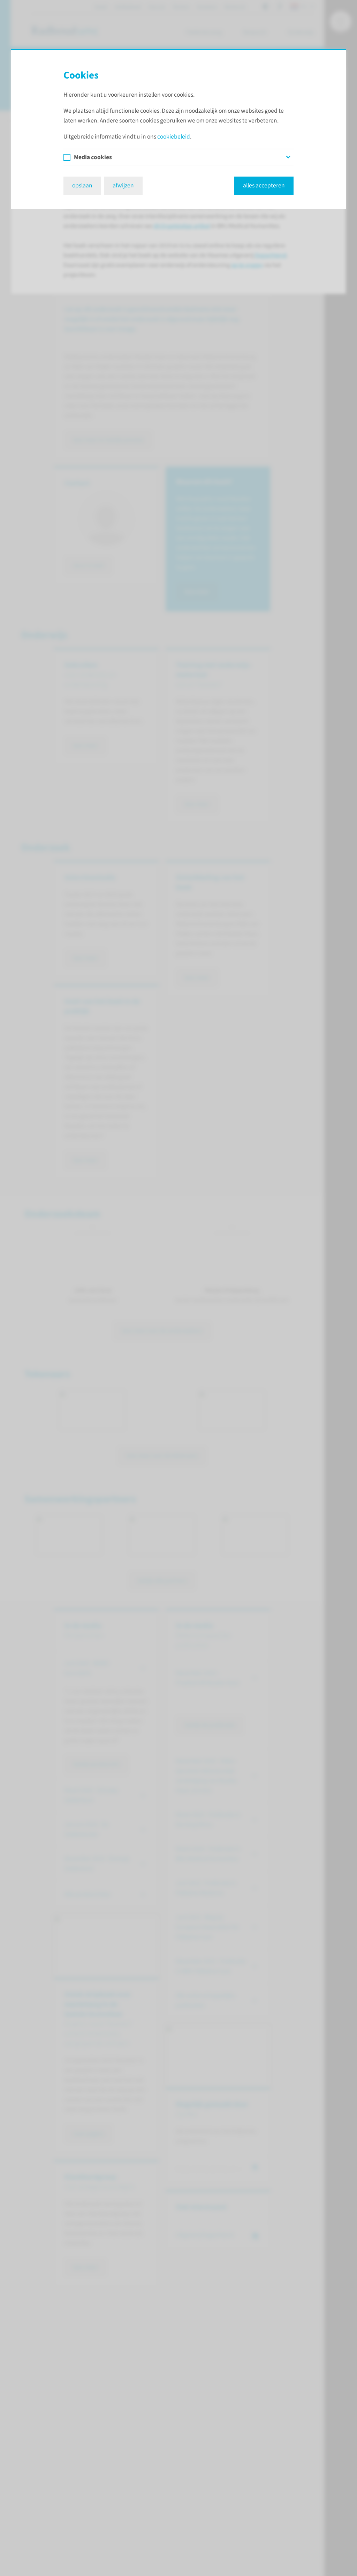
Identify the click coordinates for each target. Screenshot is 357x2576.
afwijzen (123, 185)
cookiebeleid (174, 137)
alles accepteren (264, 185)
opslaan (82, 185)
